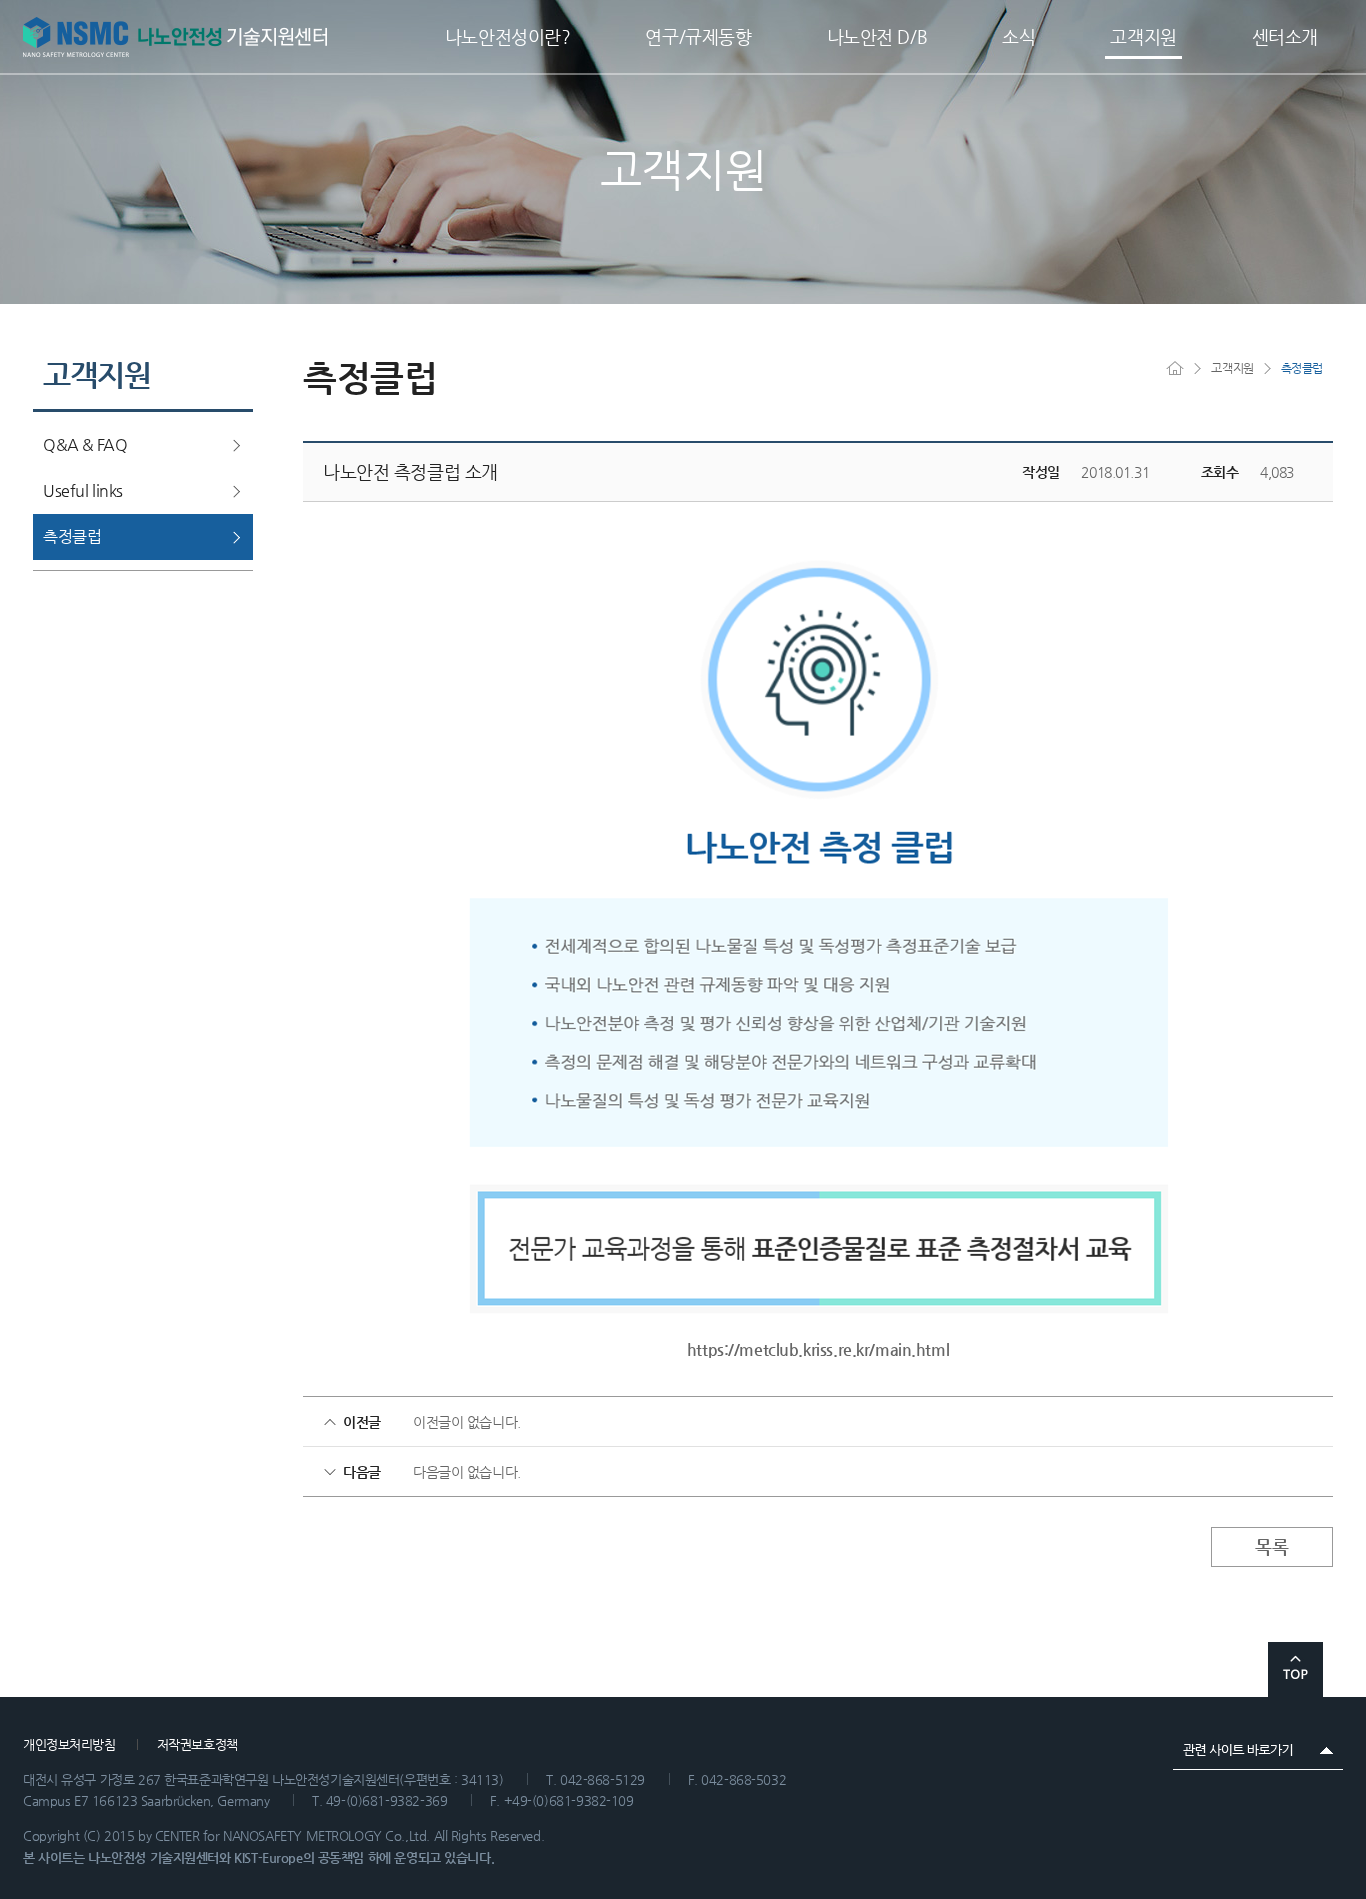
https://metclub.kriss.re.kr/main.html (818, 1349)
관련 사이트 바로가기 (1258, 1750)
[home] (1183, 367)
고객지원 (1232, 368)
